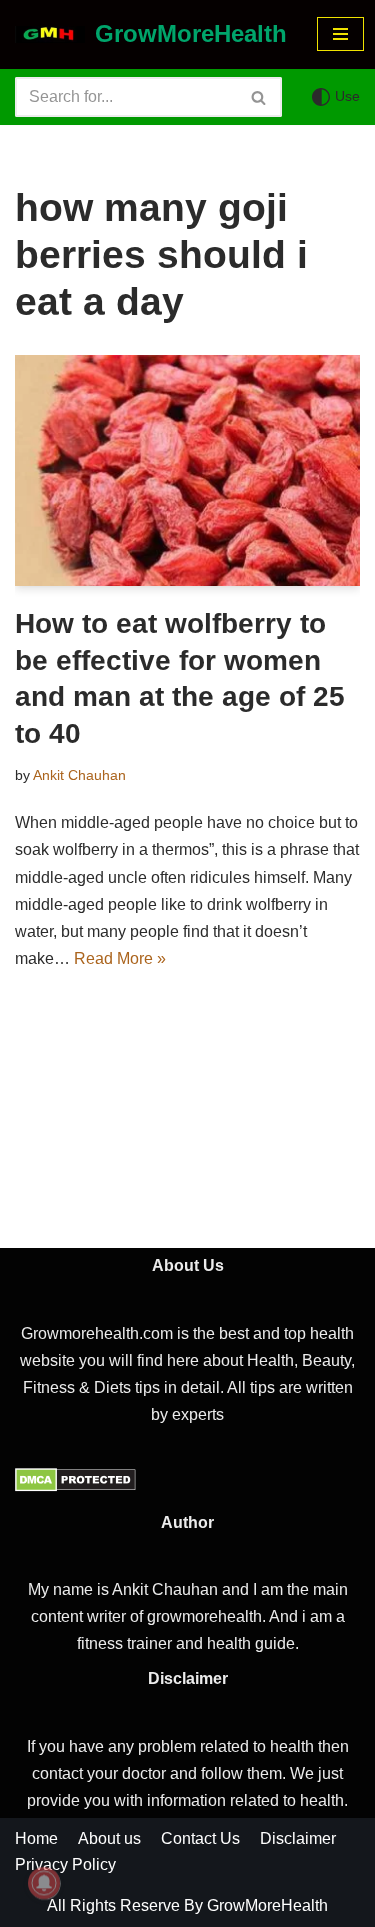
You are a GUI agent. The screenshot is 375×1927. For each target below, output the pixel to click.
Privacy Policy (65, 1864)
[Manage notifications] (44, 1883)
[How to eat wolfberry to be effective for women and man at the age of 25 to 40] (187, 470)
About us (109, 1838)
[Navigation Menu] (340, 34)
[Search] (259, 97)
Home (36, 1838)
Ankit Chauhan (79, 775)
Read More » (120, 958)
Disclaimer (298, 1838)
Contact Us (200, 1838)
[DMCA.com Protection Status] (75, 1486)
